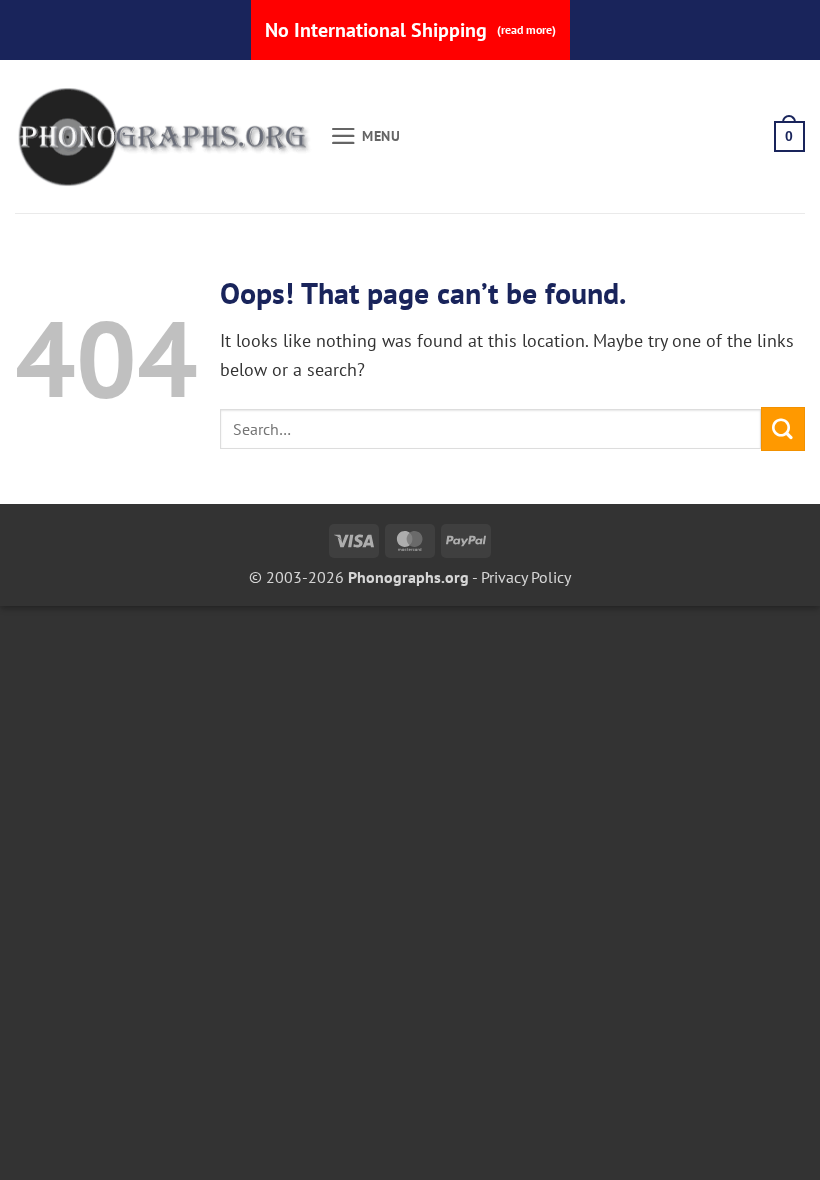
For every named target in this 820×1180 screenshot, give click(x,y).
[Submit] (783, 428)
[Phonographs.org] (165, 137)
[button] (365, 136)
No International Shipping (410, 30)
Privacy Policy (526, 577)
